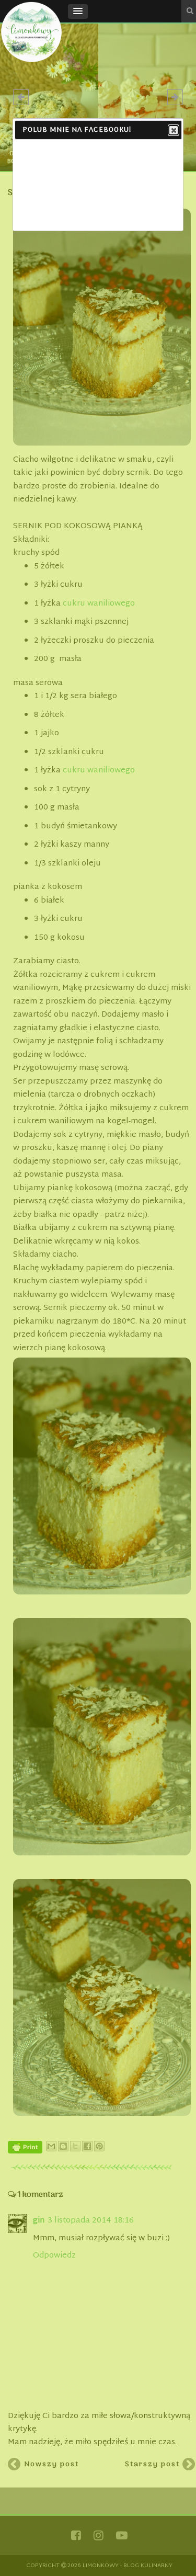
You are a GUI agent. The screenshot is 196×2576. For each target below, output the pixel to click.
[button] (78, 12)
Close (174, 130)
